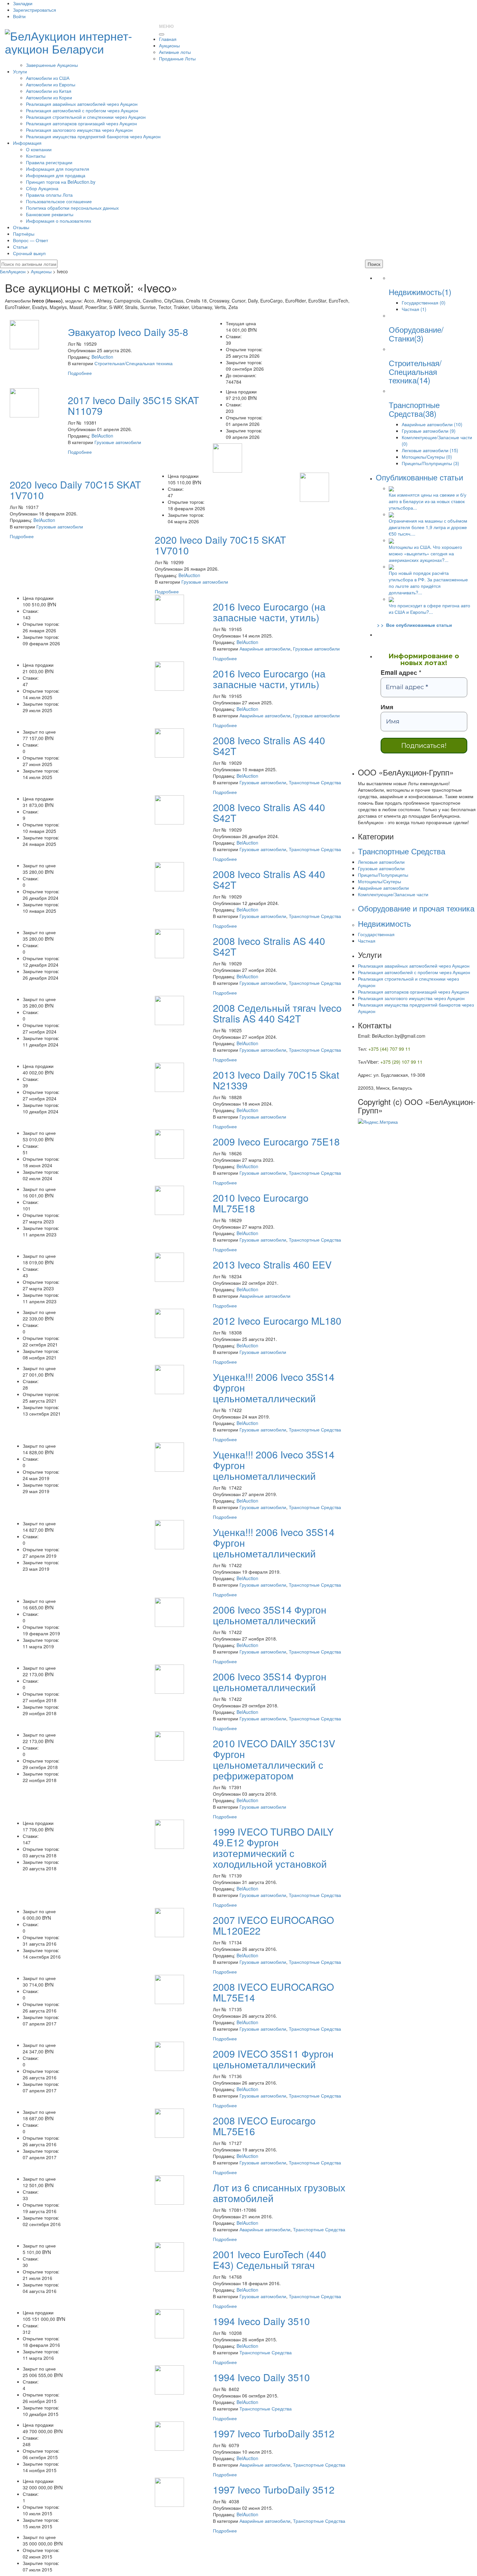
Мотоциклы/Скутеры (379, 881)
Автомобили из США (48, 78)
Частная (367, 941)
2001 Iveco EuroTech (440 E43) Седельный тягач (269, 2260)
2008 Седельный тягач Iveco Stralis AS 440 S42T (277, 1013)
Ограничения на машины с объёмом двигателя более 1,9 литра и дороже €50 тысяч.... (428, 527)
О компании (39, 149)
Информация (27, 143)
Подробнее (80, 373)
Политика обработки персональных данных (72, 208)
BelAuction (102, 357)
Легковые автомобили (381, 862)
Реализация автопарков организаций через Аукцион (81, 123)
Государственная (376, 934)
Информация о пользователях (59, 221)
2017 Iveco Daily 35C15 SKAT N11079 (133, 405)
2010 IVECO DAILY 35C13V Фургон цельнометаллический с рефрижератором (274, 1759)
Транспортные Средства (315, 782)
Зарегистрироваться (35, 10)
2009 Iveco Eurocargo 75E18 (276, 1141)
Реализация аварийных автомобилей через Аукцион (82, 104)
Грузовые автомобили (118, 442)
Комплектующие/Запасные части (393, 894)
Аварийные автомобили (265, 649)
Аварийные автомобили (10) (432, 424)
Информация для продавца (56, 175)
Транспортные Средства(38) (414, 409)
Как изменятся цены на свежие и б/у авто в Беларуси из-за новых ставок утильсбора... (428, 501)
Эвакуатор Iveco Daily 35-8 (128, 332)
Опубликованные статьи (419, 477)
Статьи (20, 247)
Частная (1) (414, 309)
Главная (168, 39)
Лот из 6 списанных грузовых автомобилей (279, 2193)
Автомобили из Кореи (49, 97)
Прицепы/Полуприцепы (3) (430, 463)
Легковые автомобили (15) (430, 450)
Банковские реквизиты (50, 214)
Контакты (36, 156)
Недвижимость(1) (420, 292)
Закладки (23, 3)
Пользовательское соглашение (59, 201)
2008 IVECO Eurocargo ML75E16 (264, 2126)
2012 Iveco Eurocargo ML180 (277, 1321)
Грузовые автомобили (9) (429, 431)
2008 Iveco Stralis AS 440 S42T (269, 746)
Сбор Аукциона (42, 188)
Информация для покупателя (58, 169)
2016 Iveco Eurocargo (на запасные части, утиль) (269, 612)
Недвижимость (385, 923)
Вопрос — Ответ (31, 240)
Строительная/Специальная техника (134, 363)
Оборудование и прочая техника (416, 908)
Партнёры (24, 234)
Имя (387, 707)
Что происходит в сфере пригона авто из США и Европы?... (429, 609)
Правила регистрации (49, 162)
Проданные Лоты (177, 58)
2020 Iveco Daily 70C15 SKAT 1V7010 (75, 490)
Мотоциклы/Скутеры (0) (427, 457)
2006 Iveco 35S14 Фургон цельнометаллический (270, 1615)
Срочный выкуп (29, 253)
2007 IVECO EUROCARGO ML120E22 (273, 1925)
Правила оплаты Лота (49, 195)
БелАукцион (13, 271)
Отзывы (21, 227)
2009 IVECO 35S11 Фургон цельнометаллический (273, 2059)
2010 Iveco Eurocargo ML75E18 (261, 1203)
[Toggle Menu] (162, 34)
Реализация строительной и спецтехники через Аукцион (86, 117)
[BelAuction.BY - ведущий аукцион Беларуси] (79, 40)
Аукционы (169, 45)
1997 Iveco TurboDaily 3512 (274, 2433)
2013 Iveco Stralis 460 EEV (272, 1264)
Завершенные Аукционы (52, 65)
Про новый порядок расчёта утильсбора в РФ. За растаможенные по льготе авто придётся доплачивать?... (428, 583)
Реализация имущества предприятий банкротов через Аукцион (93, 136)
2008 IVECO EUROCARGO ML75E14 (273, 1992)
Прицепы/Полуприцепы (383, 875)
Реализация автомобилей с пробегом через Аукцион (82, 110)
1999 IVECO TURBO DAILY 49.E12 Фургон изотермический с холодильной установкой (273, 1848)
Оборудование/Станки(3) (416, 334)
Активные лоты (175, 52)
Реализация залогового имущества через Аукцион (79, 130)
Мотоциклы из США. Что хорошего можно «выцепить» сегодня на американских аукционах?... (425, 553)
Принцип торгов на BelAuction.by (61, 182)
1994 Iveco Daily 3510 (261, 2321)
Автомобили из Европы (51, 84)
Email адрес (401, 673)
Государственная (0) (424, 303)
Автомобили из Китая (49, 91)
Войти (19, 16)
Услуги (20, 71)
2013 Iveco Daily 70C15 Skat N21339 (276, 1080)
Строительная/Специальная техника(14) (415, 371)
